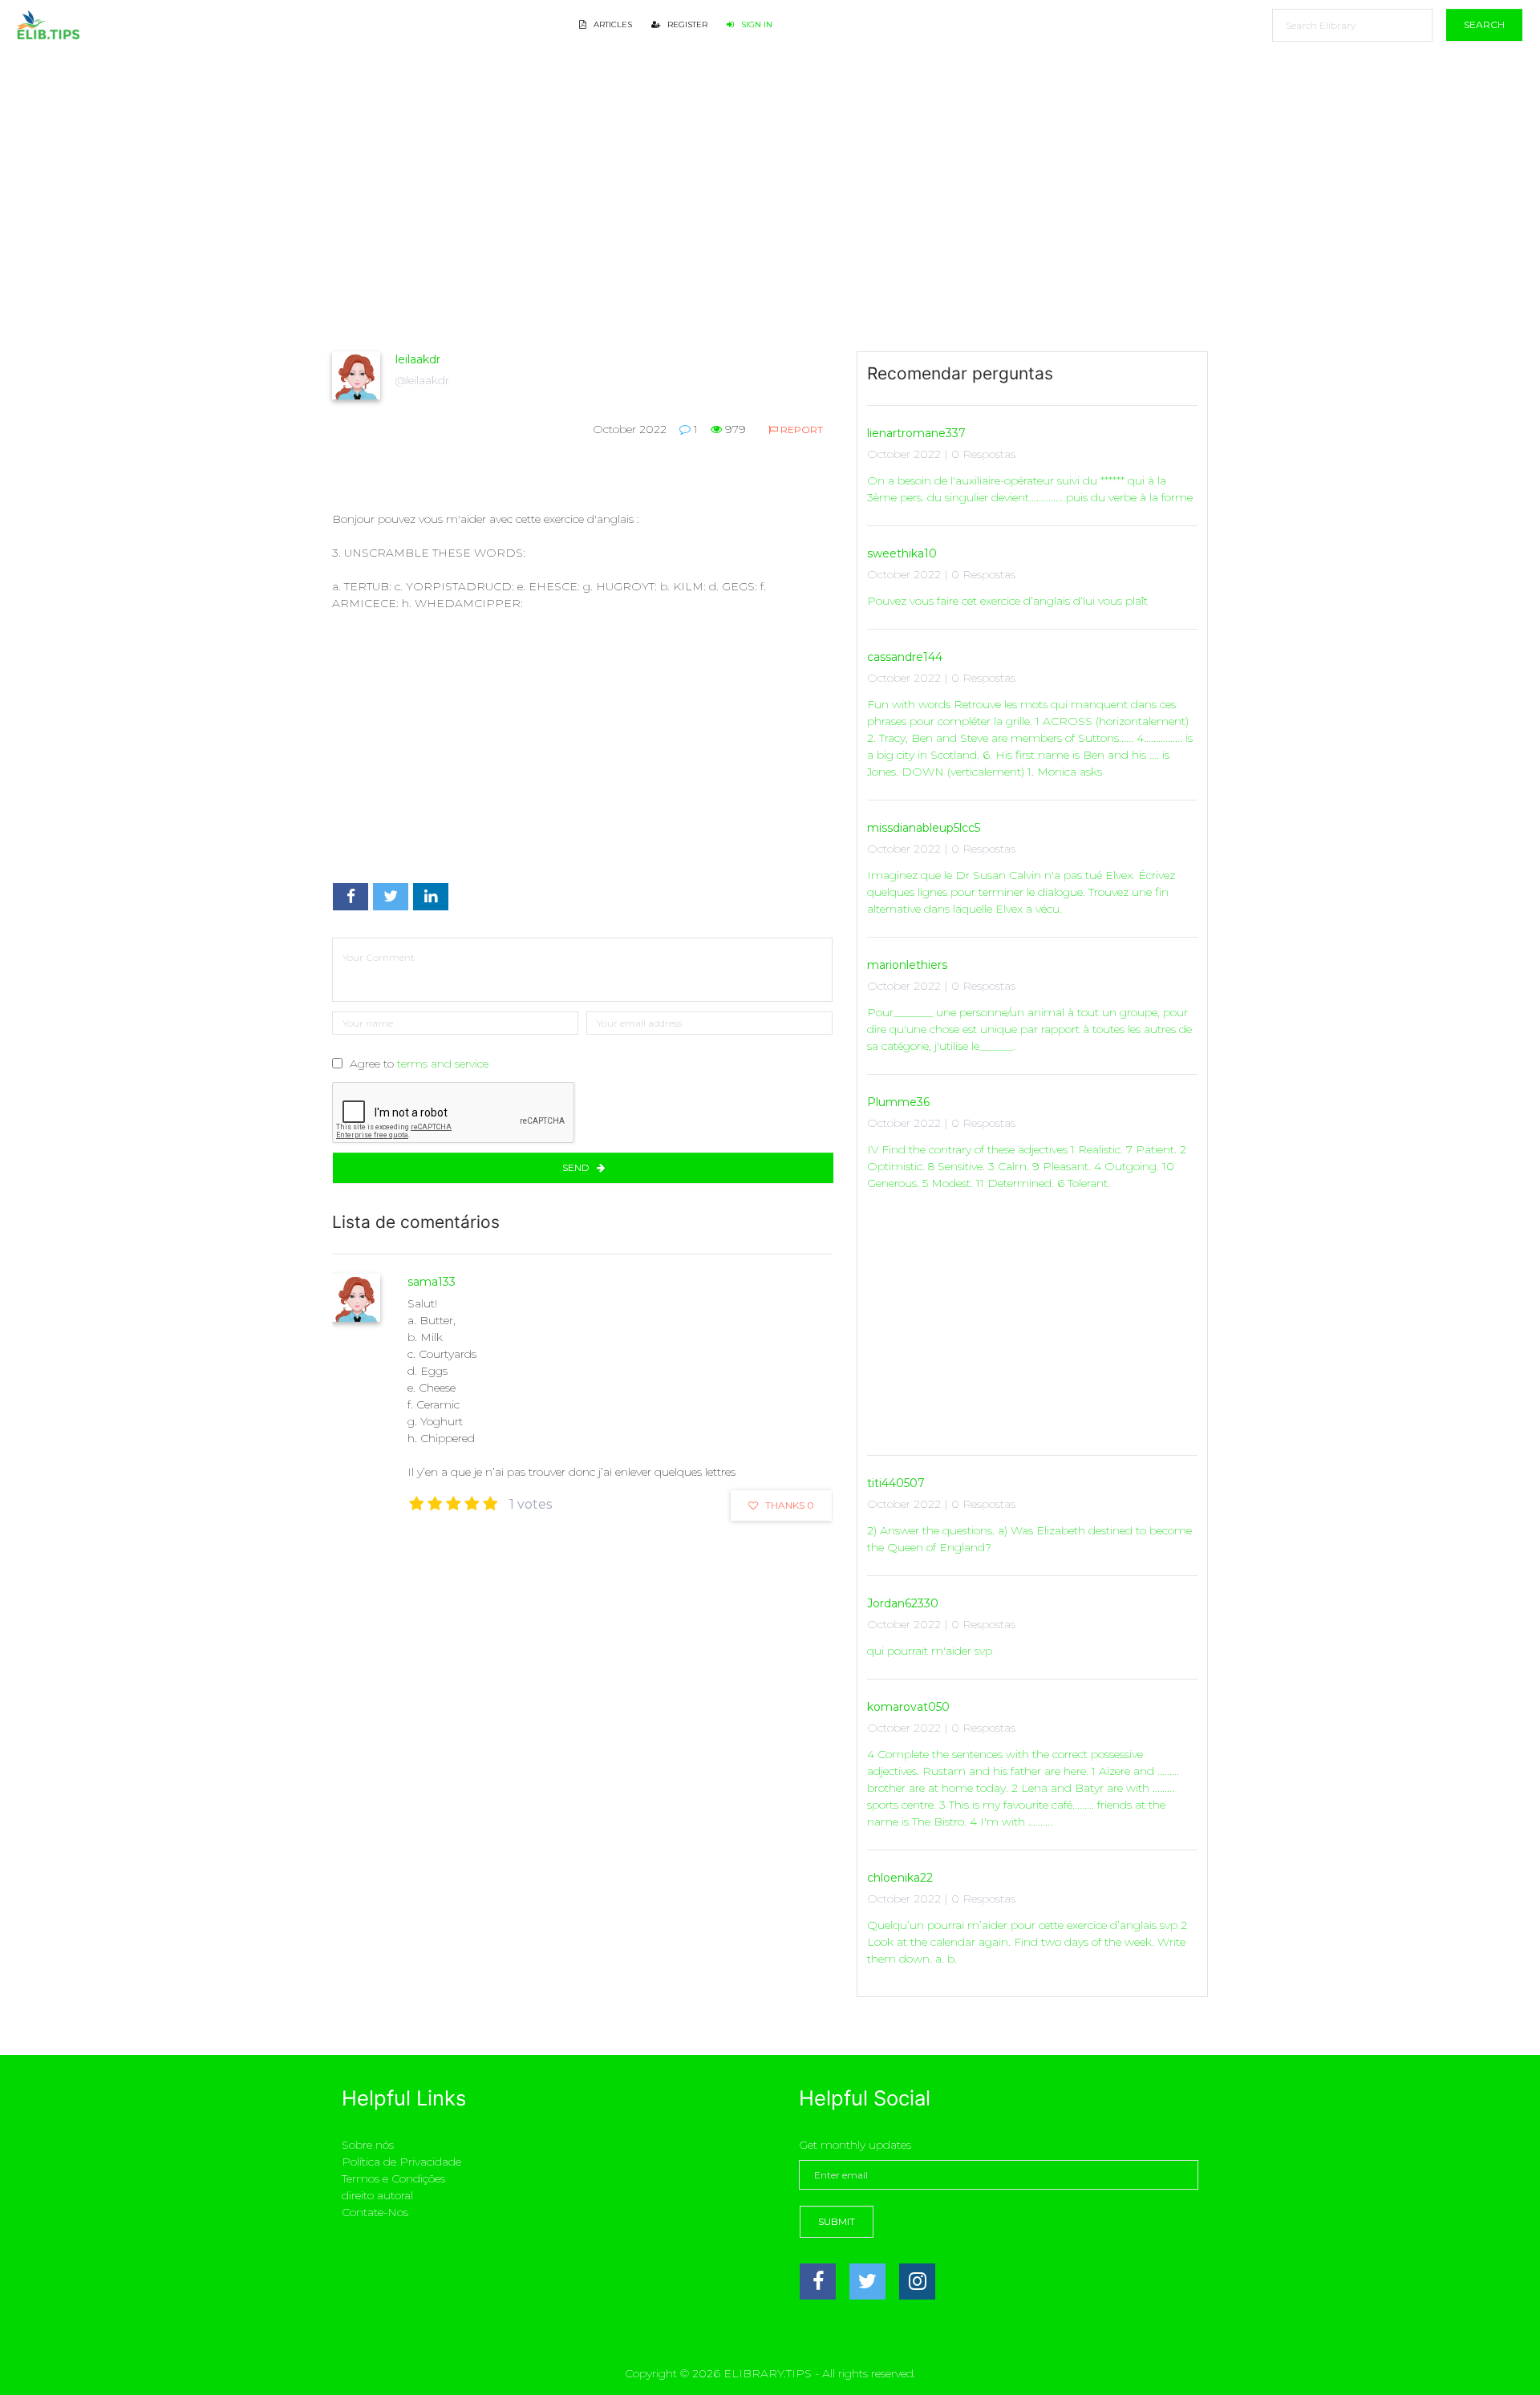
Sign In (756, 24)
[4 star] (472, 1504)
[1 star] (417, 1504)
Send (577, 1167)
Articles (612, 24)
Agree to (419, 1064)
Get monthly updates (855, 2145)
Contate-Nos (375, 2212)
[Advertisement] (582, 229)
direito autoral (377, 2195)
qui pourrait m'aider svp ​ (931, 1651)
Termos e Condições (393, 2178)
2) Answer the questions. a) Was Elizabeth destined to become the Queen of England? (1029, 1539)
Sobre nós (368, 2145)
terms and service (443, 1064)
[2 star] (435, 1504)
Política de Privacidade (401, 2162)
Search (1484, 24)
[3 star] (454, 1504)
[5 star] (490, 1504)
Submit (837, 2221)
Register (686, 24)
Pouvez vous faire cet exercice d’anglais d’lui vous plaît (1007, 601)
